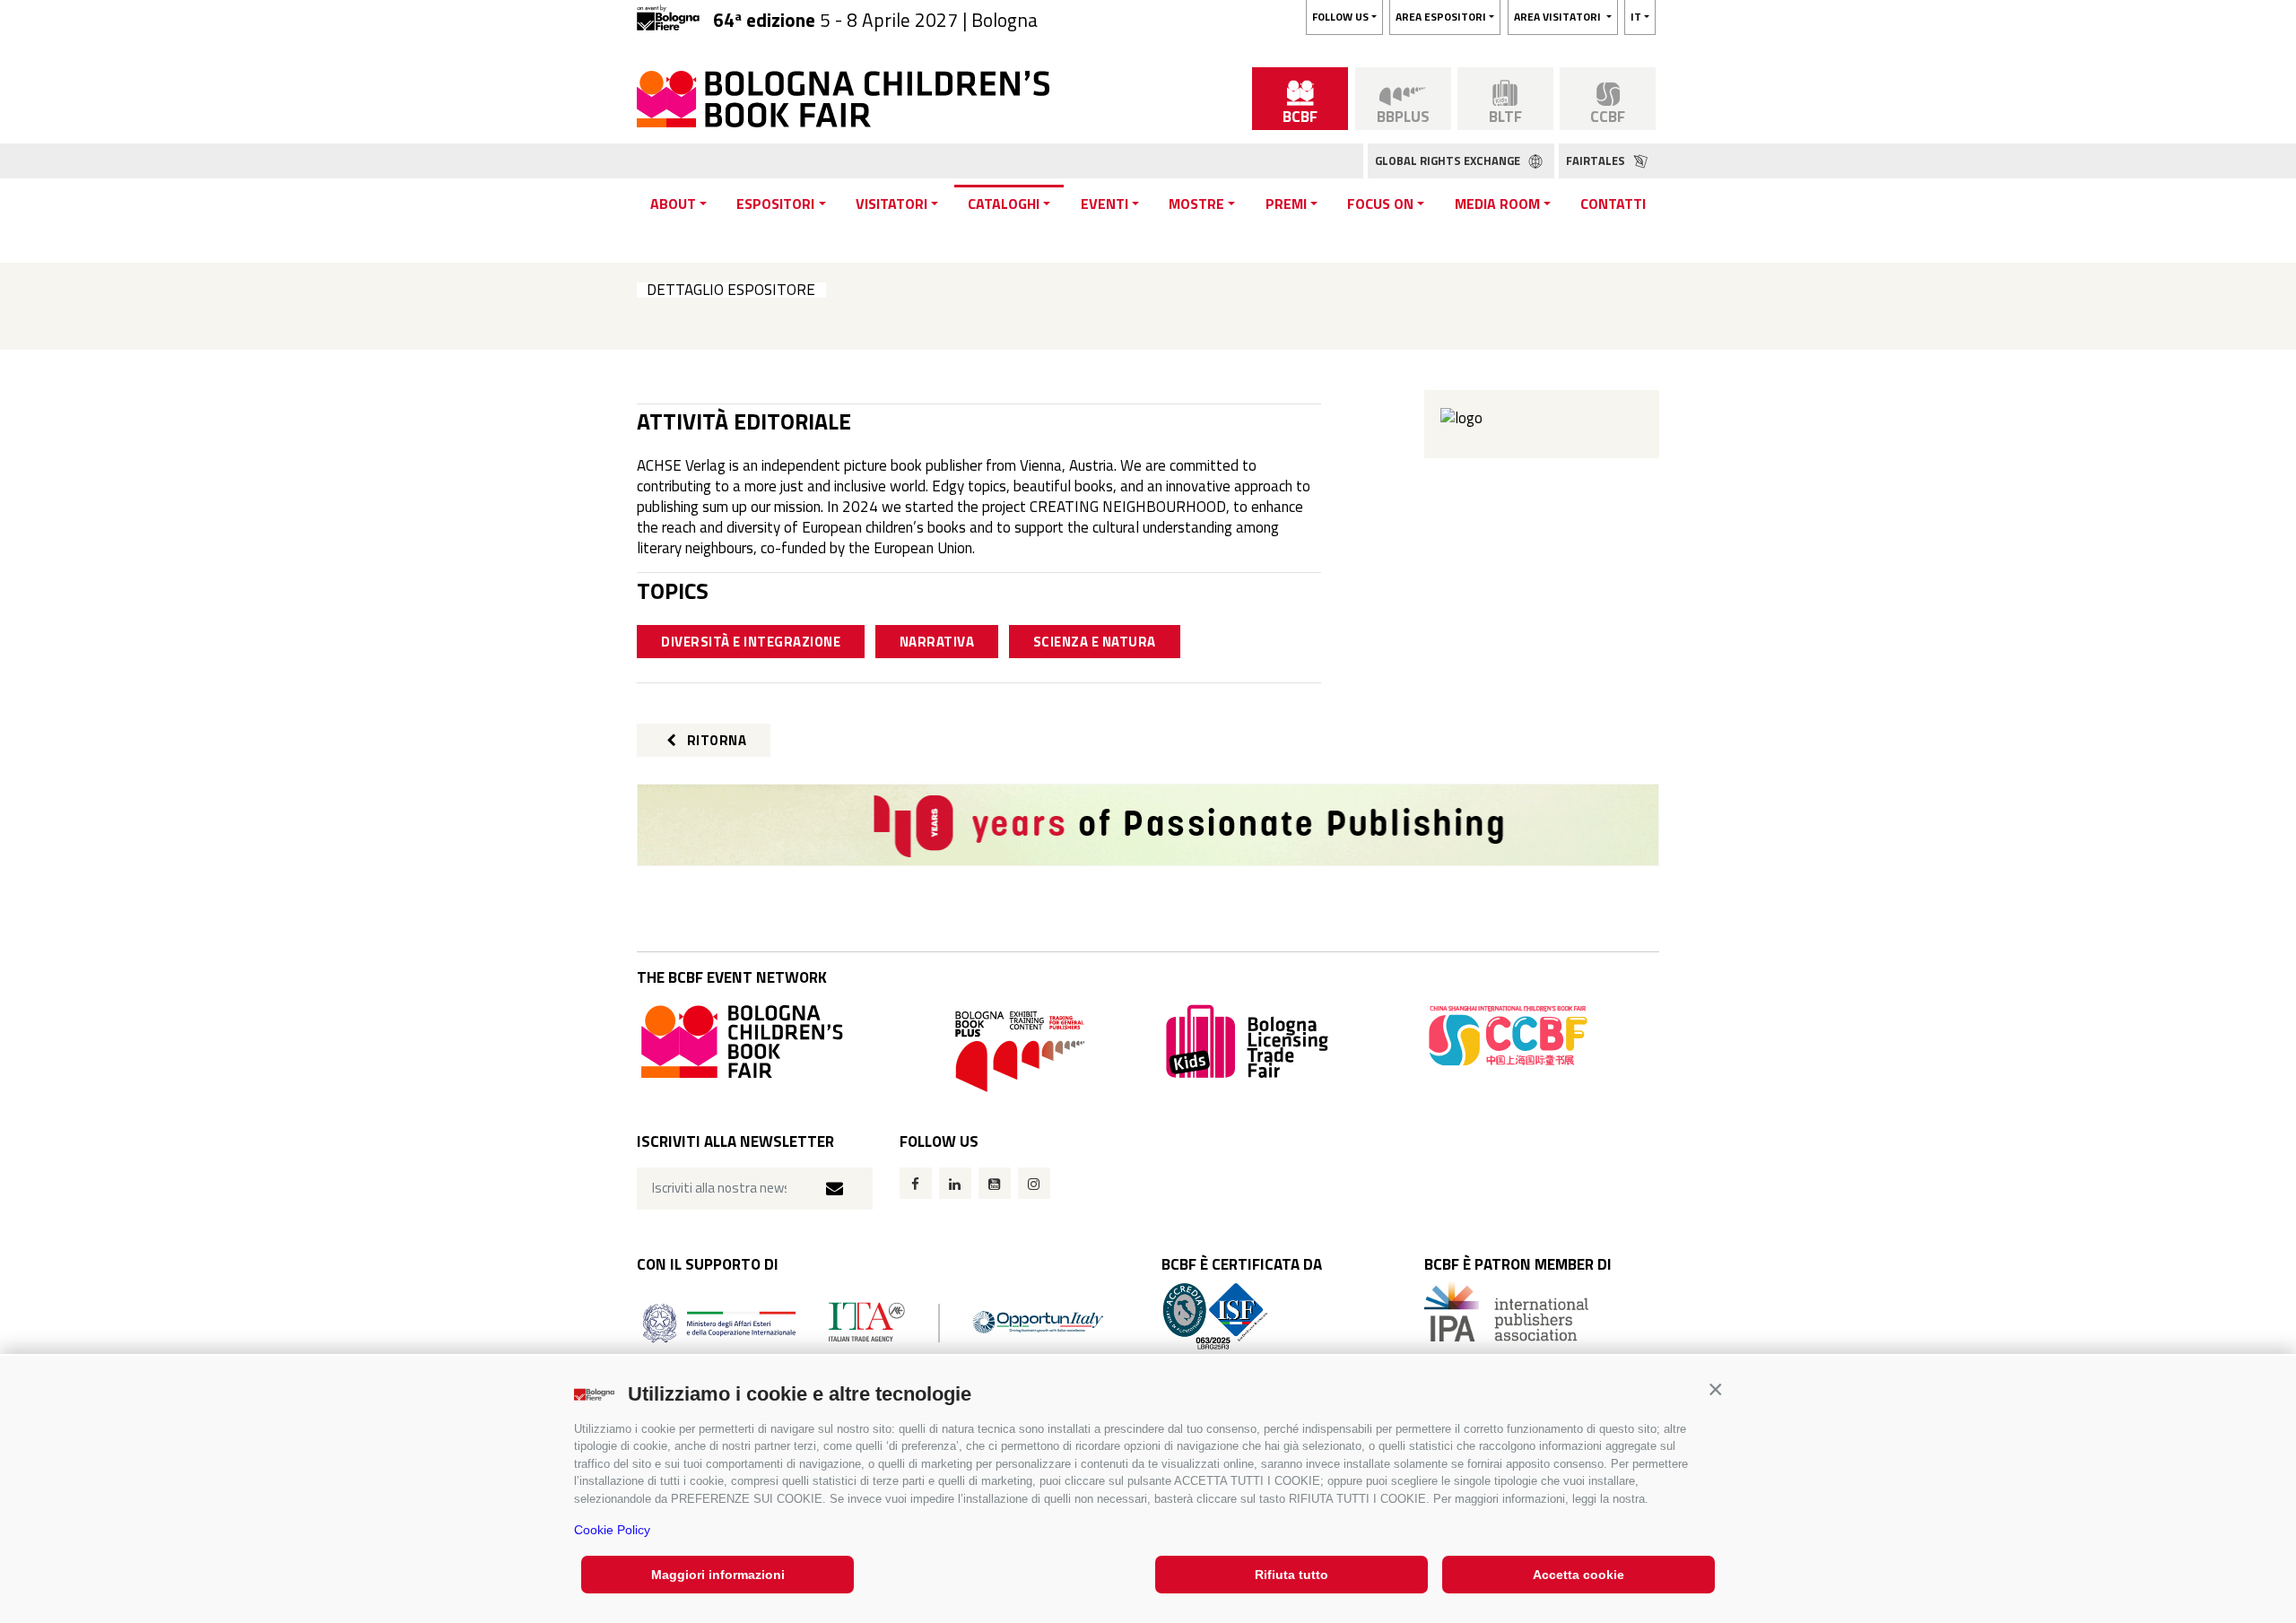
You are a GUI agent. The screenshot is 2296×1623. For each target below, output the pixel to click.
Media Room (1497, 204)
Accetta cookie (1578, 1575)
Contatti (1613, 204)
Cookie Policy (612, 1530)
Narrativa (937, 642)
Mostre (1196, 204)
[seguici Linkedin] (955, 1183)
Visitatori (891, 204)
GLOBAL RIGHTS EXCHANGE (1449, 161)
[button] (1715, 1389)
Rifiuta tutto (1291, 1575)
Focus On (1380, 204)
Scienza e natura (1095, 642)
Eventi (1105, 204)
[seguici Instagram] (1034, 1183)
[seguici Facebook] (916, 1183)
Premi (1286, 204)
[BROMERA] (1148, 825)
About (673, 204)
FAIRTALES (1597, 161)
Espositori (775, 204)
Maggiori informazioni (718, 1575)
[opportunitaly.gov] (873, 1321)
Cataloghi (1004, 204)
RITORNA (715, 740)
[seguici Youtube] (995, 1183)
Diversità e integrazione (751, 642)
